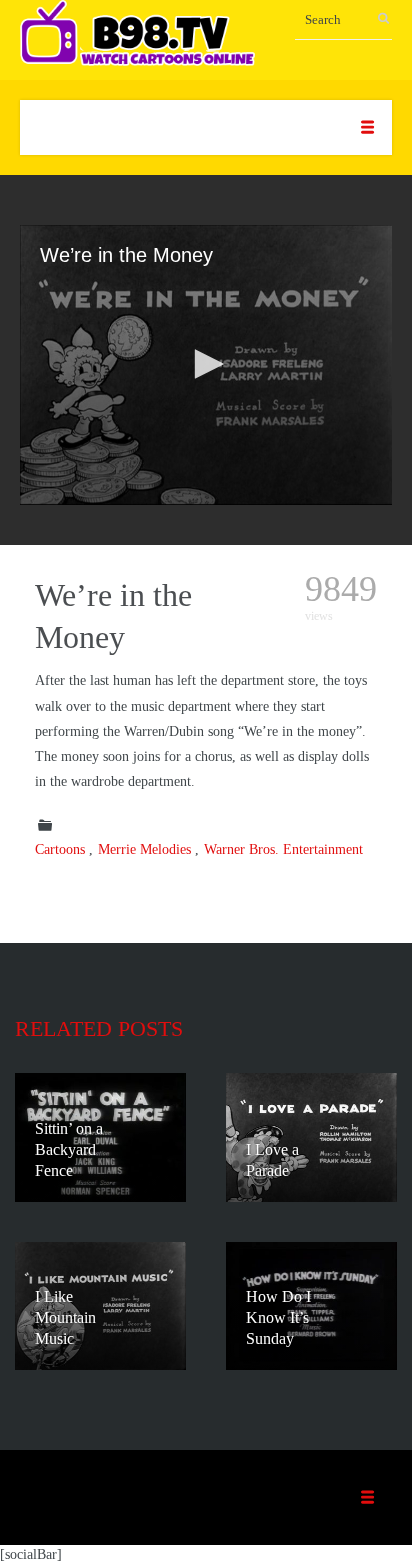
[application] (206, 365)
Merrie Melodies (144, 849)
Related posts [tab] (99, 1028)
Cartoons (60, 849)
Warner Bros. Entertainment (283, 849)
